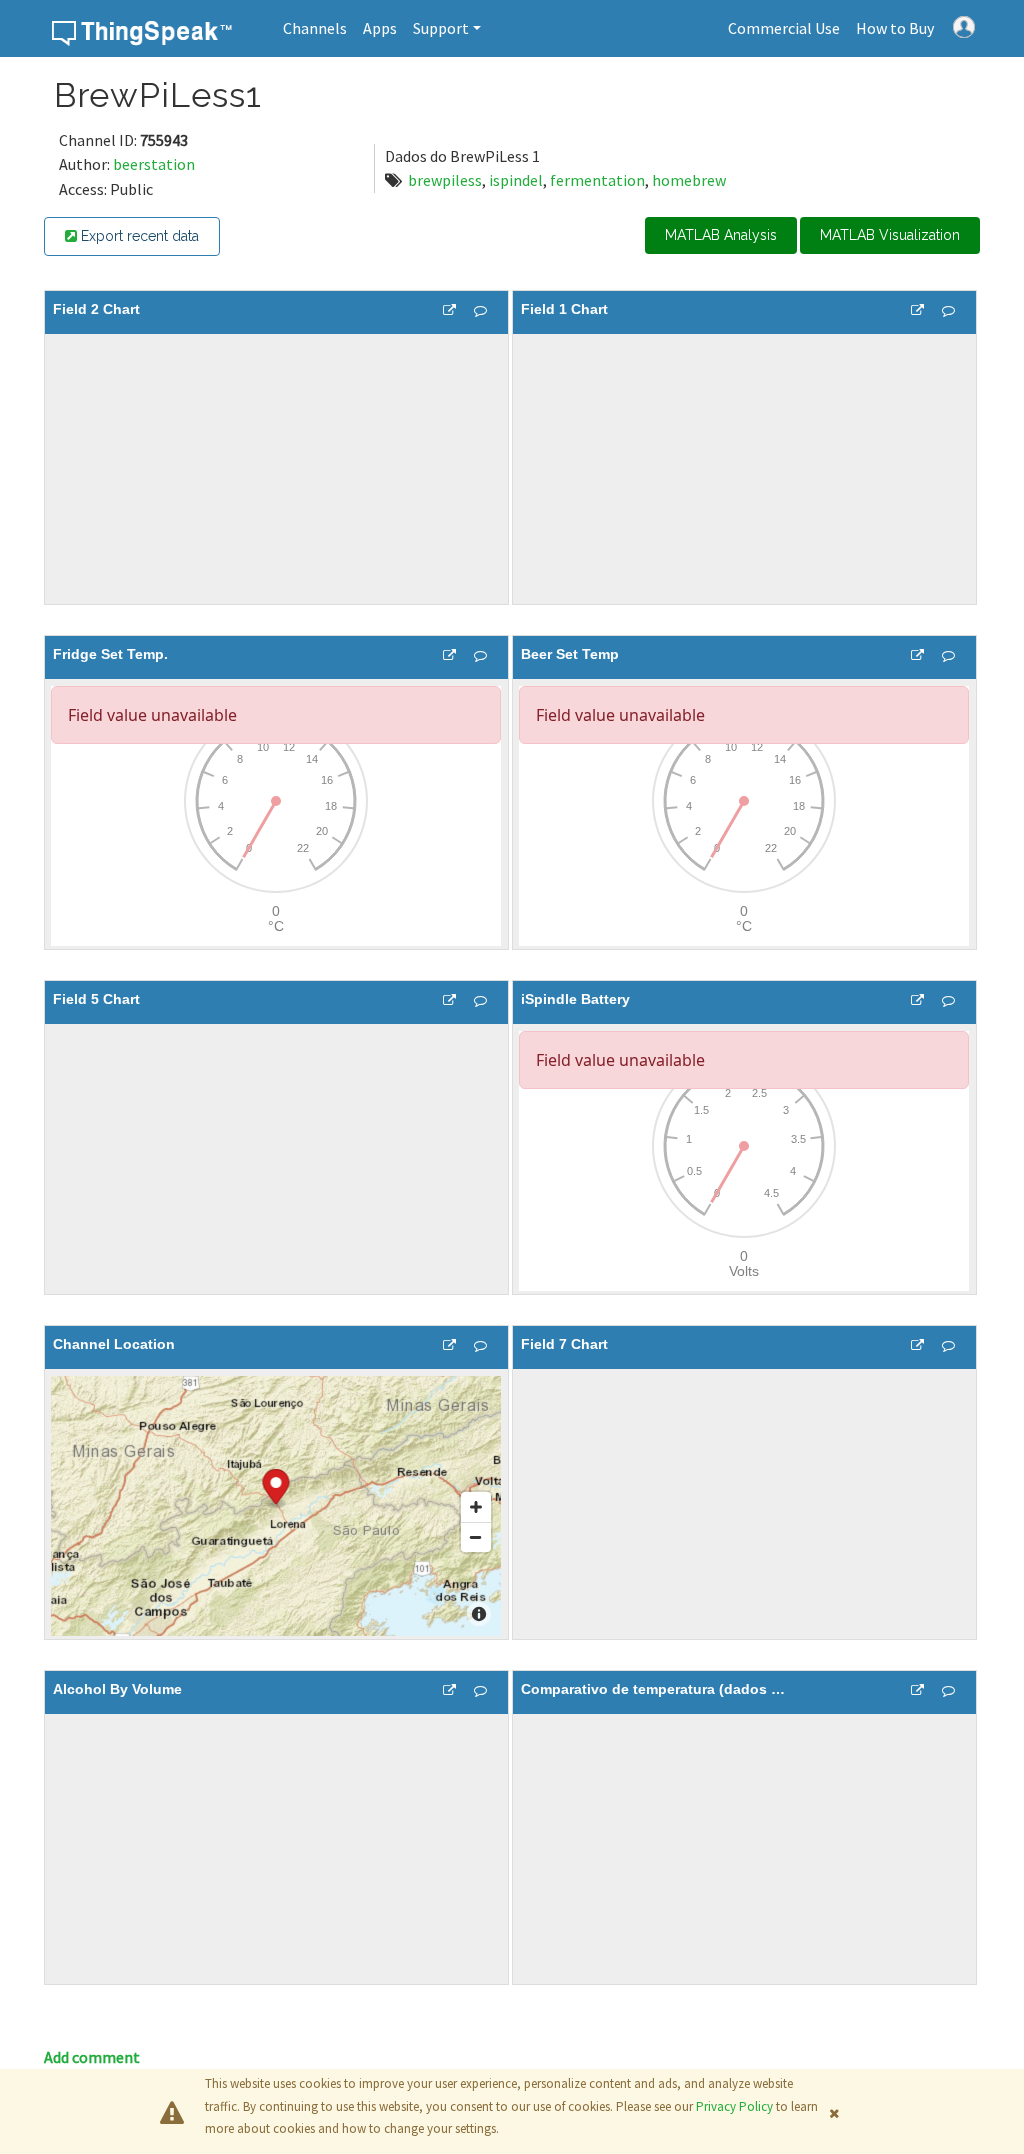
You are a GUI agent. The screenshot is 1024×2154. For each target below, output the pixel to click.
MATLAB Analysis (721, 235)
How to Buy (895, 28)
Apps (380, 28)
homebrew (689, 180)
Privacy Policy (734, 2106)
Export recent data (138, 236)
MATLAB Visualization (890, 235)
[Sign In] (964, 25)
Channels (315, 28)
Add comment (92, 2057)
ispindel (516, 180)
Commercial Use (784, 28)
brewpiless (445, 180)
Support (441, 28)
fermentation (597, 180)
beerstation (154, 164)
